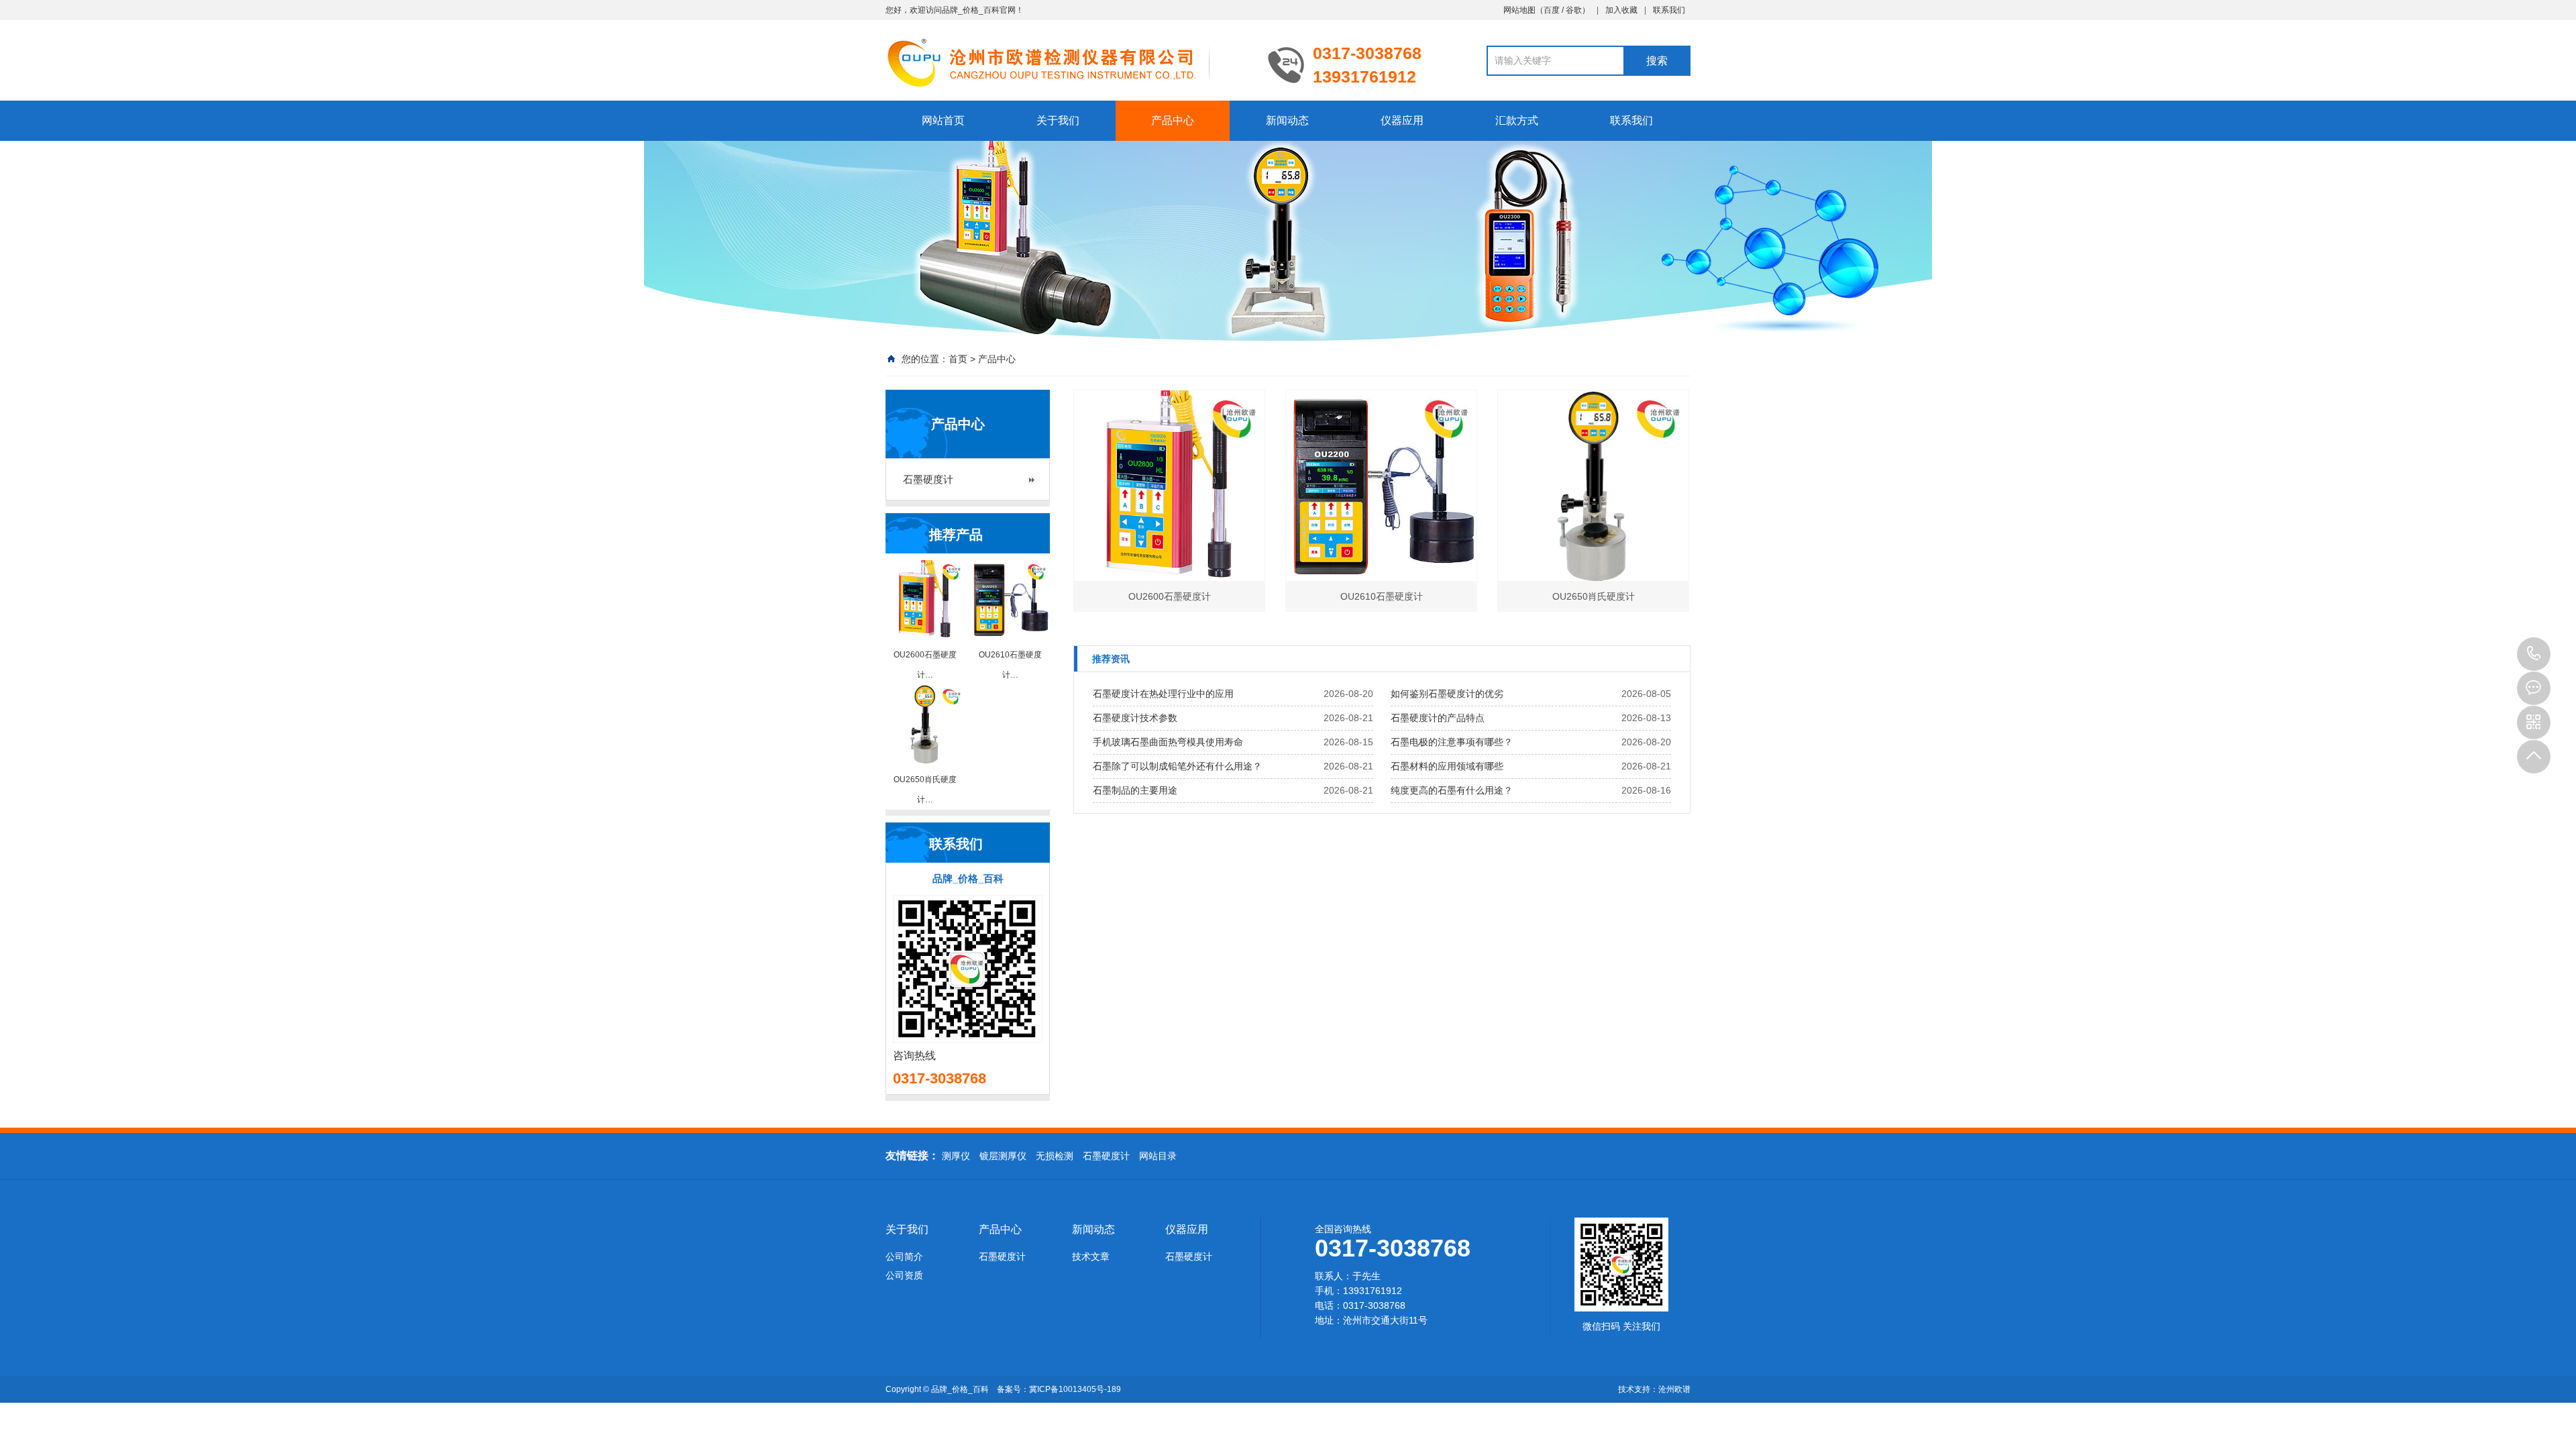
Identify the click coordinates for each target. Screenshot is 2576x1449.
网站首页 (943, 120)
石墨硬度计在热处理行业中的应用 (1163, 694)
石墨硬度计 (928, 479)
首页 (958, 359)
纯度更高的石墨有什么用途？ (1452, 790)
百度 (1552, 10)
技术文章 (1091, 1256)
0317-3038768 (2534, 654)
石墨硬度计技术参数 (1135, 718)
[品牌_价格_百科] (1067, 62)
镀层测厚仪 (1003, 1156)
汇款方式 (1517, 120)
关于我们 (1058, 120)
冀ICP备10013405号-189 (1075, 1389)
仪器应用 (1402, 120)
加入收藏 (1621, 10)
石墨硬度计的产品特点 (1438, 718)
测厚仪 (956, 1156)
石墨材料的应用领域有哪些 (1447, 766)
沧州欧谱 (1674, 1389)
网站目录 (1158, 1156)
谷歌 (1574, 10)
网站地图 (1519, 10)
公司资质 (904, 1275)
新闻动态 (1287, 120)
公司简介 (904, 1256)
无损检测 (1055, 1156)
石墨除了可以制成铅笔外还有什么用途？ (1177, 766)
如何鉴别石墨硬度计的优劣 (1447, 694)
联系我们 (1669, 10)
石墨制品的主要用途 (1135, 790)
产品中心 (1173, 120)
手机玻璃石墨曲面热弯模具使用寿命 (1168, 742)
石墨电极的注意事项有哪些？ (1452, 742)
